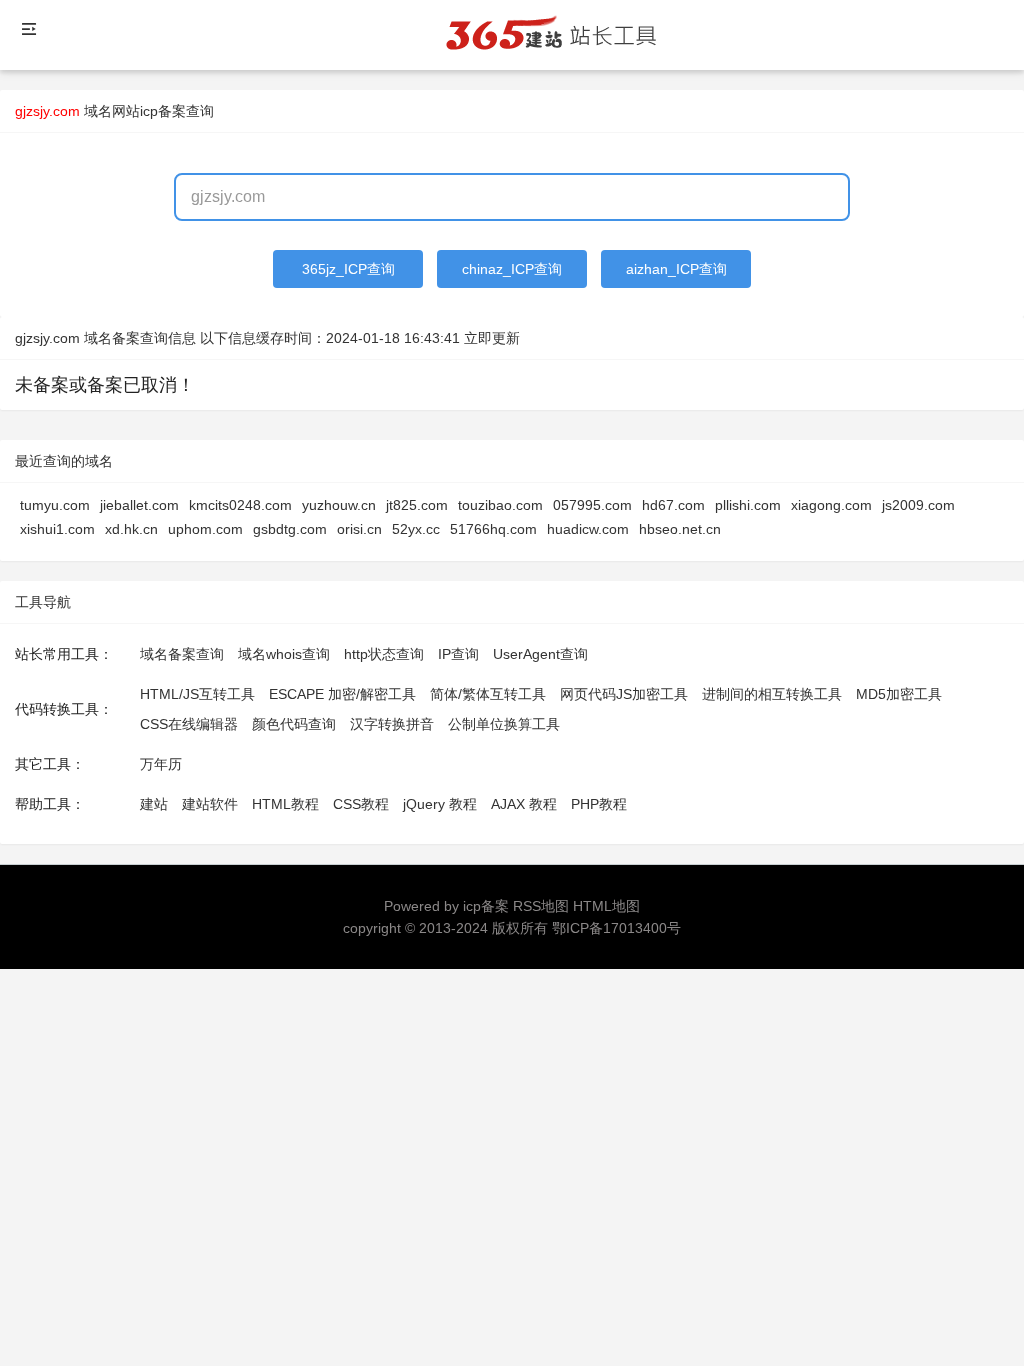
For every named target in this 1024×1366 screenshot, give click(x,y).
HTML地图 (606, 906)
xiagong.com (831, 505)
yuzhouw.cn (339, 505)
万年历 (161, 764)
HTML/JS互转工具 (197, 694)
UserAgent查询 (540, 654)
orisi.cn (359, 529)
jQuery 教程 (440, 804)
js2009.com (918, 505)
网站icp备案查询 (163, 111)
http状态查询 (384, 654)
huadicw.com (588, 529)
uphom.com (205, 529)
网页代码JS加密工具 (624, 694)
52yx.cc (416, 529)
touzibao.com (500, 505)
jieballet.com (139, 505)
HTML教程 (285, 804)
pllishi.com (748, 505)
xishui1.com (57, 529)
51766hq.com (493, 529)
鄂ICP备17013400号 (616, 928)
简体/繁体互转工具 (488, 694)
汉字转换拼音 (392, 724)
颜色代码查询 (294, 724)
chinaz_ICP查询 (512, 269)
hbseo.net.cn (680, 529)
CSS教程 (361, 804)
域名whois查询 (284, 654)
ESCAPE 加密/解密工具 (342, 694)
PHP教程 (599, 804)
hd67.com (673, 505)
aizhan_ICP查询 (676, 269)
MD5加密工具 (899, 694)
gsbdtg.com (290, 529)
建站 (154, 804)
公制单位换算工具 (504, 724)
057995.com (592, 505)
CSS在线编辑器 (189, 724)
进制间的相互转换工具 (772, 694)
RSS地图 (541, 906)
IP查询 (458, 654)
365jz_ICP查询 (348, 269)
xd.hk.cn (131, 529)
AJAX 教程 (524, 804)
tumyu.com (55, 505)
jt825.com (417, 505)
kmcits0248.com (240, 505)
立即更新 (492, 338)
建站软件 (210, 804)
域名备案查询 (182, 654)
